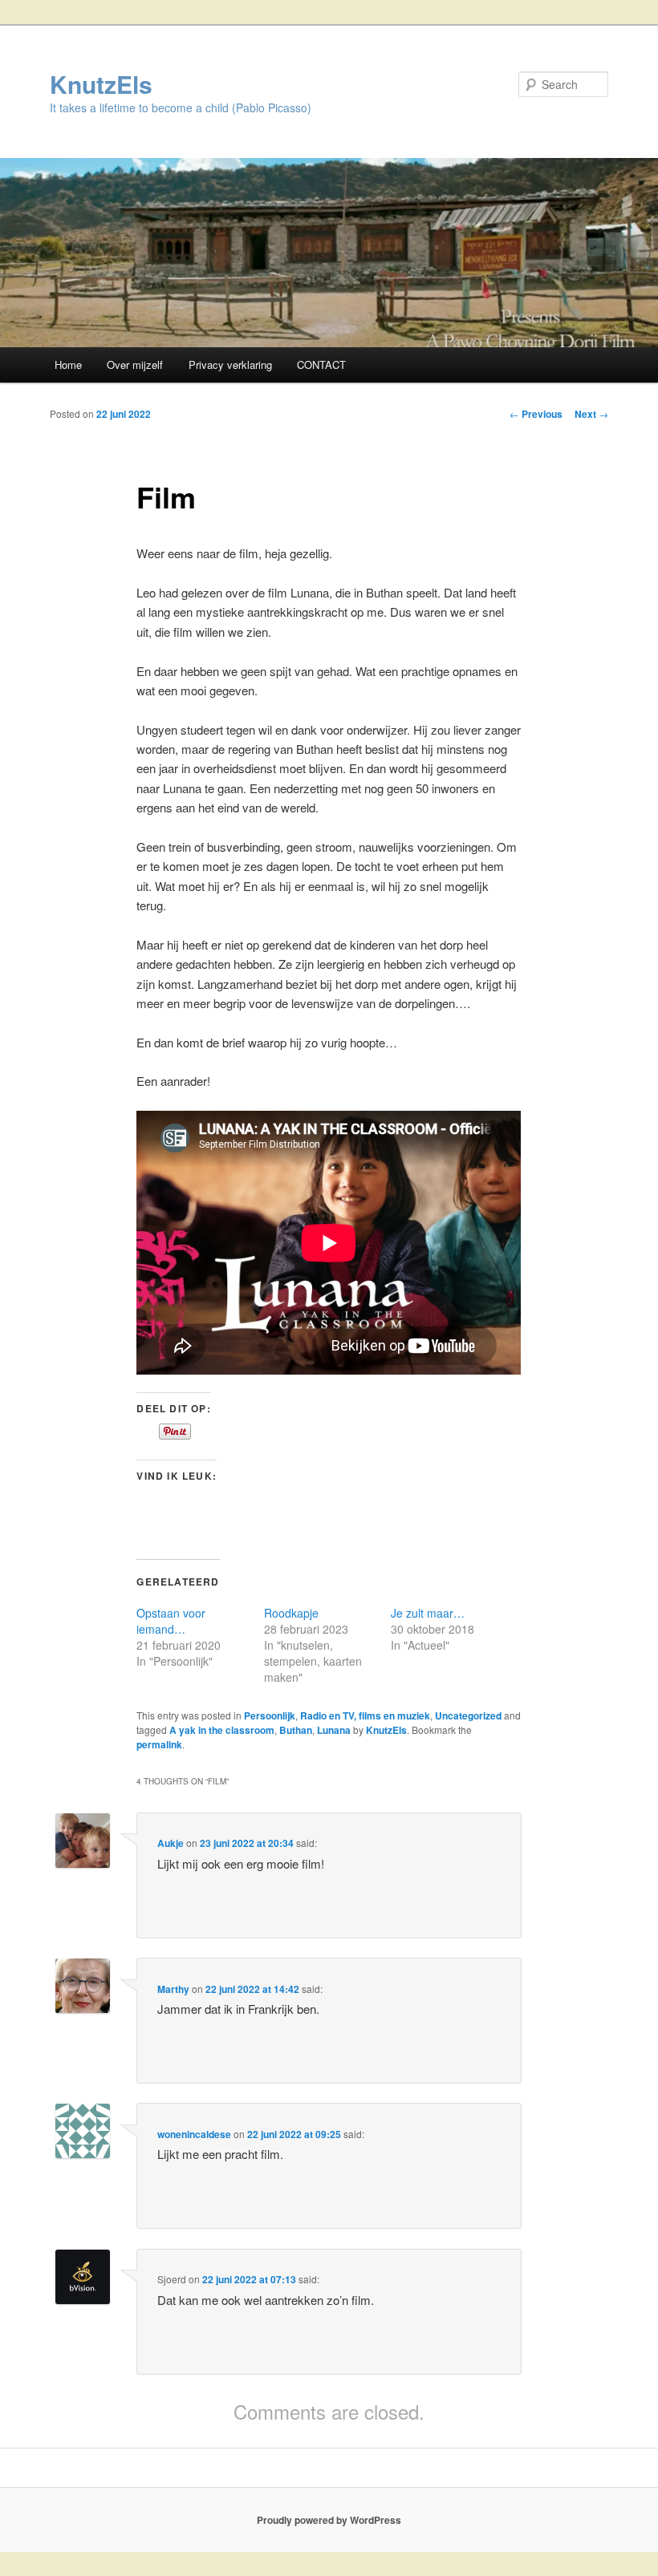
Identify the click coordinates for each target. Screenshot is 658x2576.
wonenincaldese (194, 2134)
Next (591, 414)
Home (68, 365)
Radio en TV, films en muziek (365, 1715)
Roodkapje (291, 1613)
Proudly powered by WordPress (329, 2520)
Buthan (296, 1730)
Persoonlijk (270, 1715)
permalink (159, 1744)
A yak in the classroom (222, 1730)
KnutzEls (101, 84)
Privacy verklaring (230, 365)
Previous (536, 414)
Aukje (171, 1843)
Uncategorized (468, 1715)
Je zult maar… (428, 1613)
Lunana (334, 1730)
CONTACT (321, 365)
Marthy (173, 1989)
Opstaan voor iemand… (171, 1621)
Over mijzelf (135, 365)
